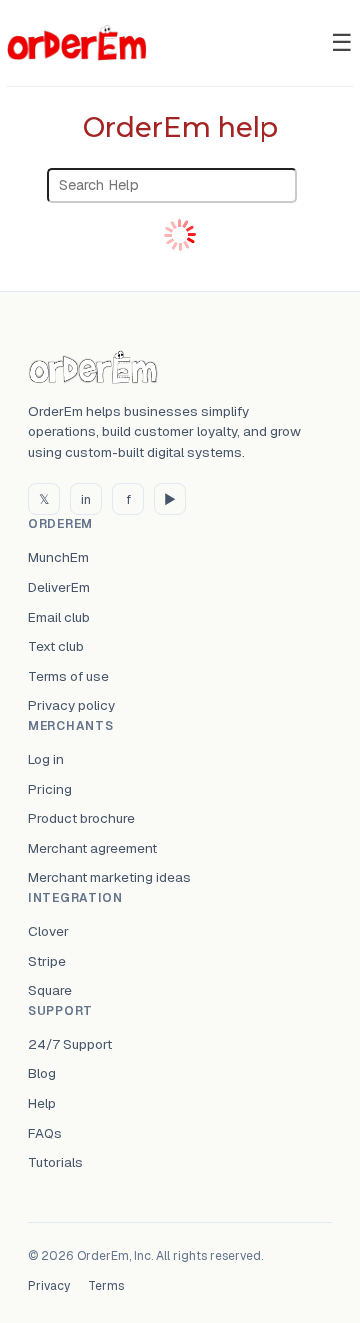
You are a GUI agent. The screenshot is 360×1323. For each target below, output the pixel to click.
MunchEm (58, 557)
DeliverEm (59, 587)
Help (42, 1103)
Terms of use (68, 676)
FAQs (45, 1133)
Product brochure (81, 818)
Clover (48, 931)
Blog (42, 1073)
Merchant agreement (92, 848)
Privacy (49, 1286)
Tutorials (55, 1162)
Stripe (47, 961)
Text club (56, 646)
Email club (59, 617)
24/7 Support (70, 1044)
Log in (46, 759)
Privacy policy (71, 705)
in (86, 499)
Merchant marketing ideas (109, 877)
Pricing (50, 789)
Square (50, 990)
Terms (106, 1286)
